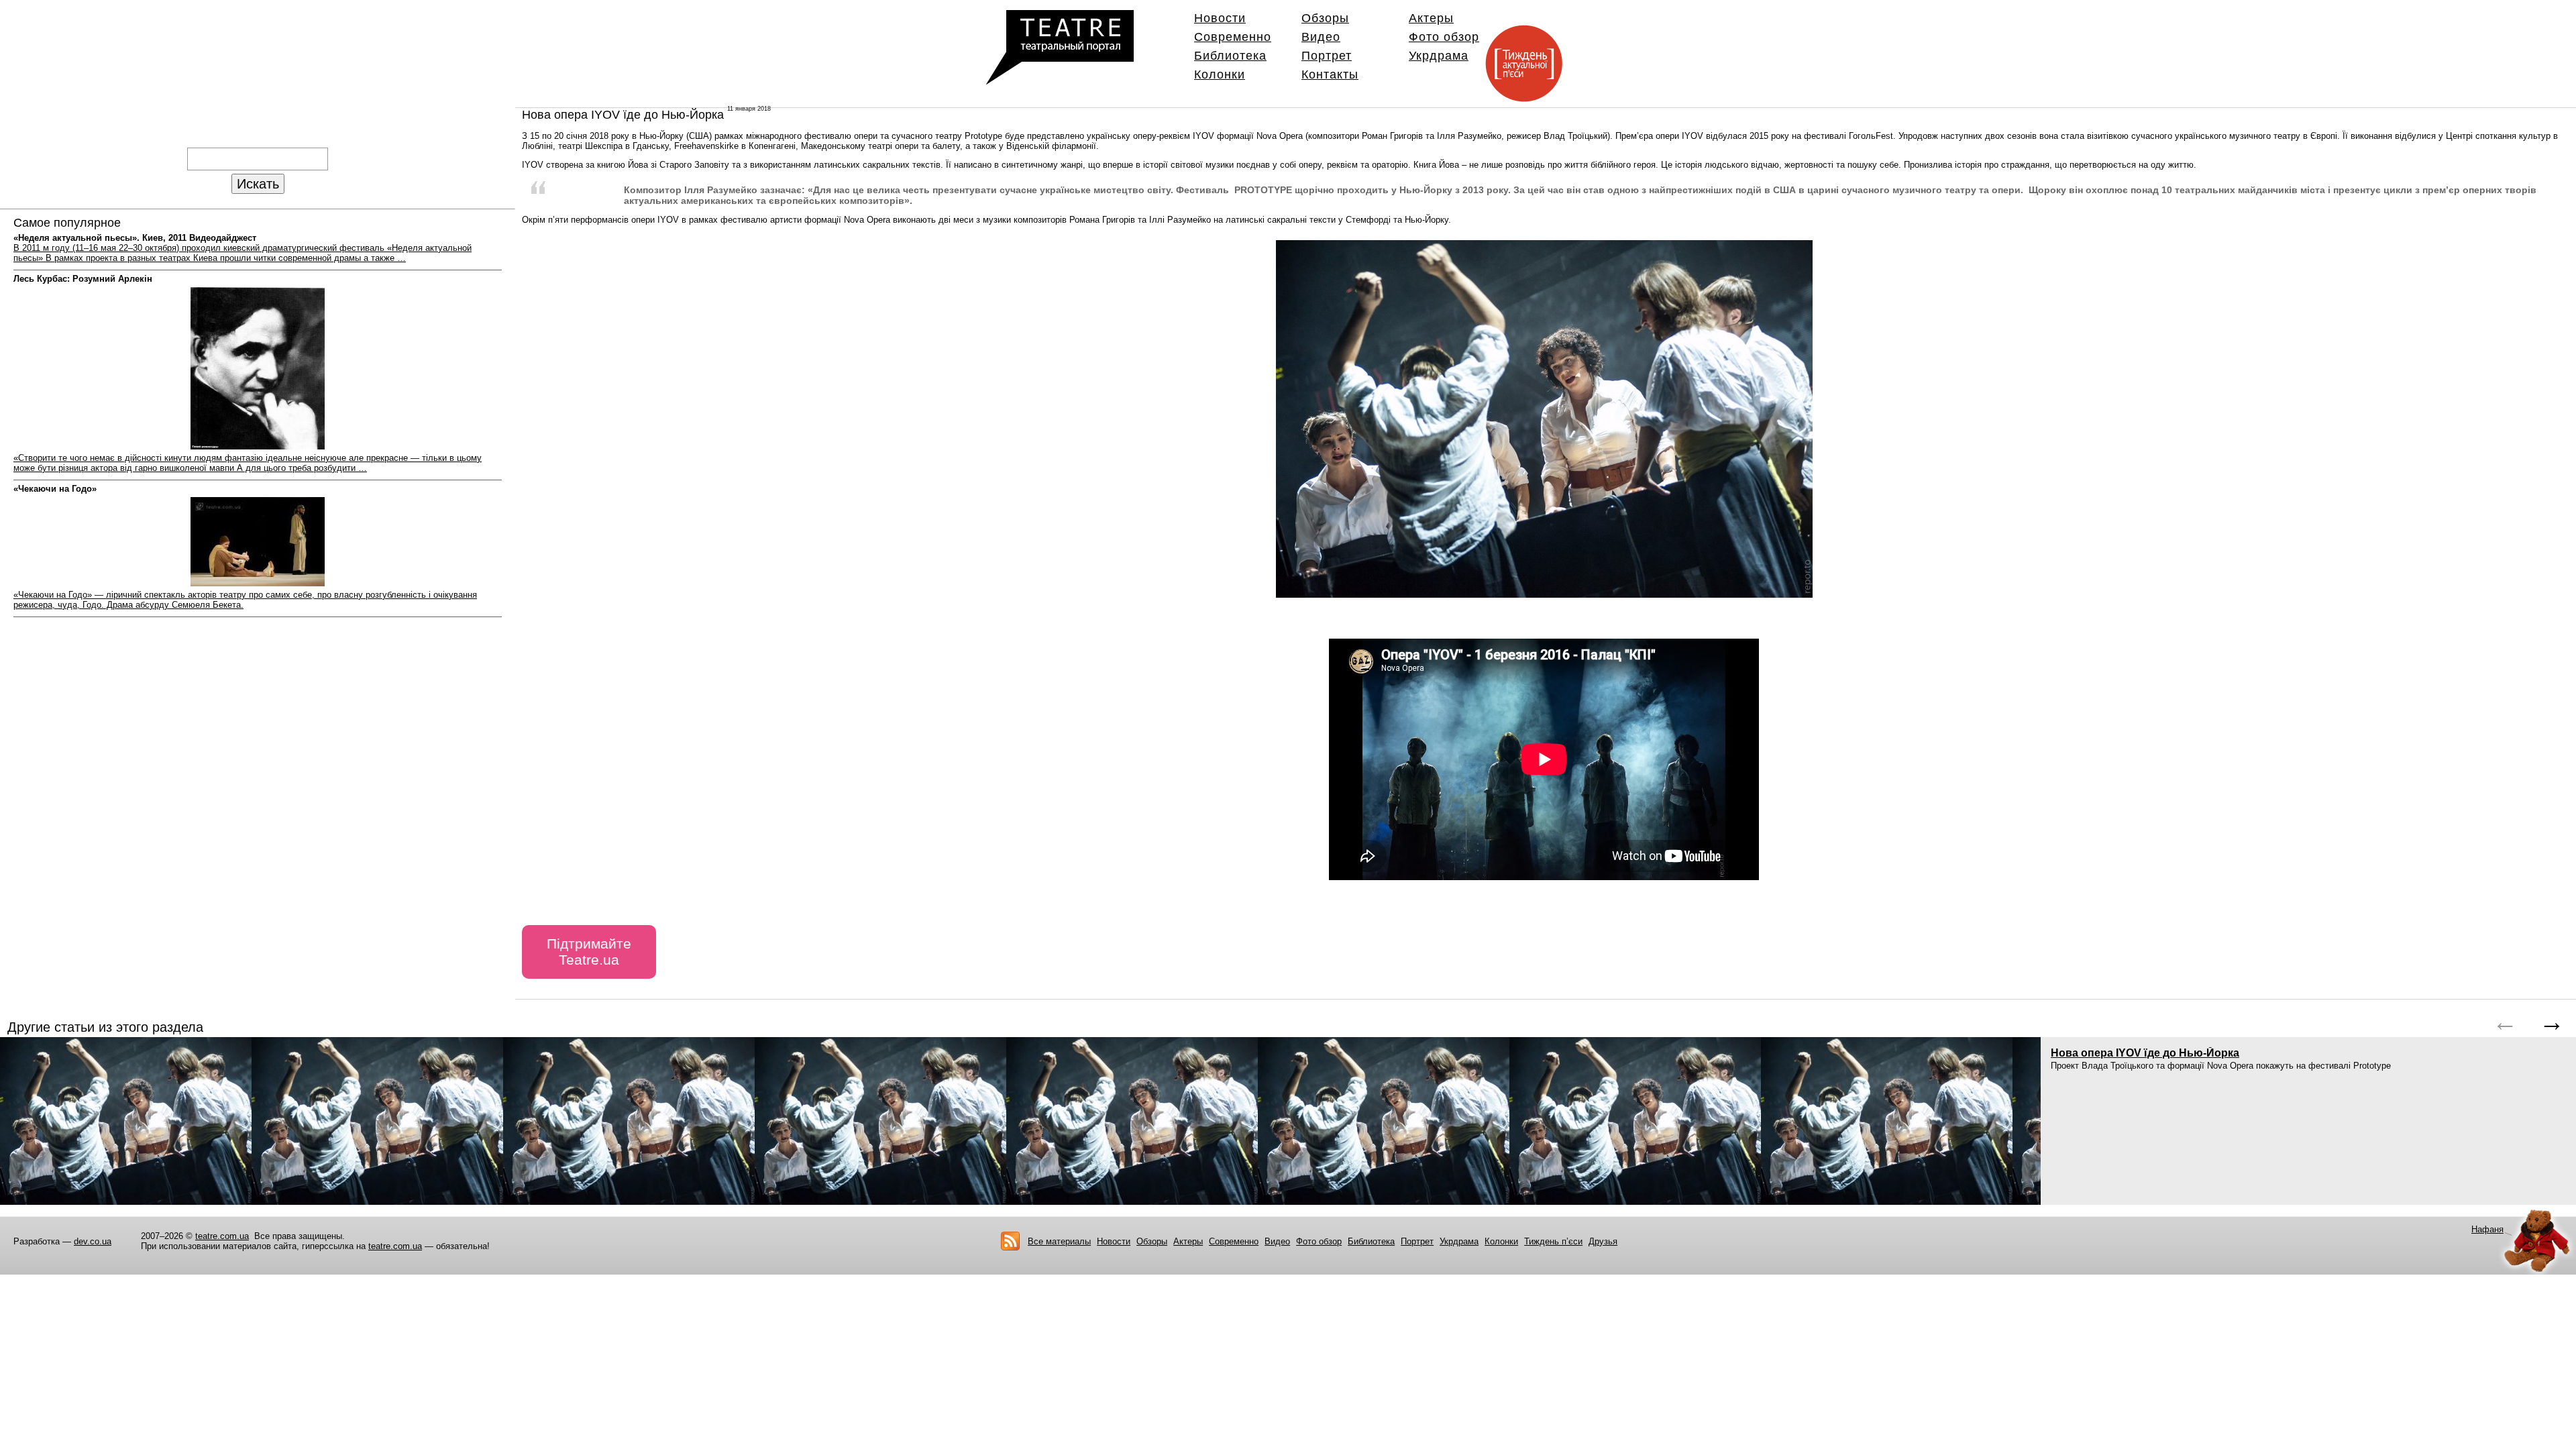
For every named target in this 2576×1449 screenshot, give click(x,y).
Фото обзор (1444, 37)
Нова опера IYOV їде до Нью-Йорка (2145, 1053)
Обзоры (1325, 18)
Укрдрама (1439, 56)
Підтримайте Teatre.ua (589, 952)
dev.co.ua (93, 1241)
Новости (1220, 18)
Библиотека (1230, 56)
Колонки (1220, 74)
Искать (258, 183)
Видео (1321, 37)
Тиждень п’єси (1553, 1241)
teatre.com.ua (222, 1236)
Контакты (1330, 74)
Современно (1233, 37)
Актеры (1431, 18)
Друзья (1603, 1241)
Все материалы (1059, 1241)
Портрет (1327, 56)
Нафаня (2487, 1229)
